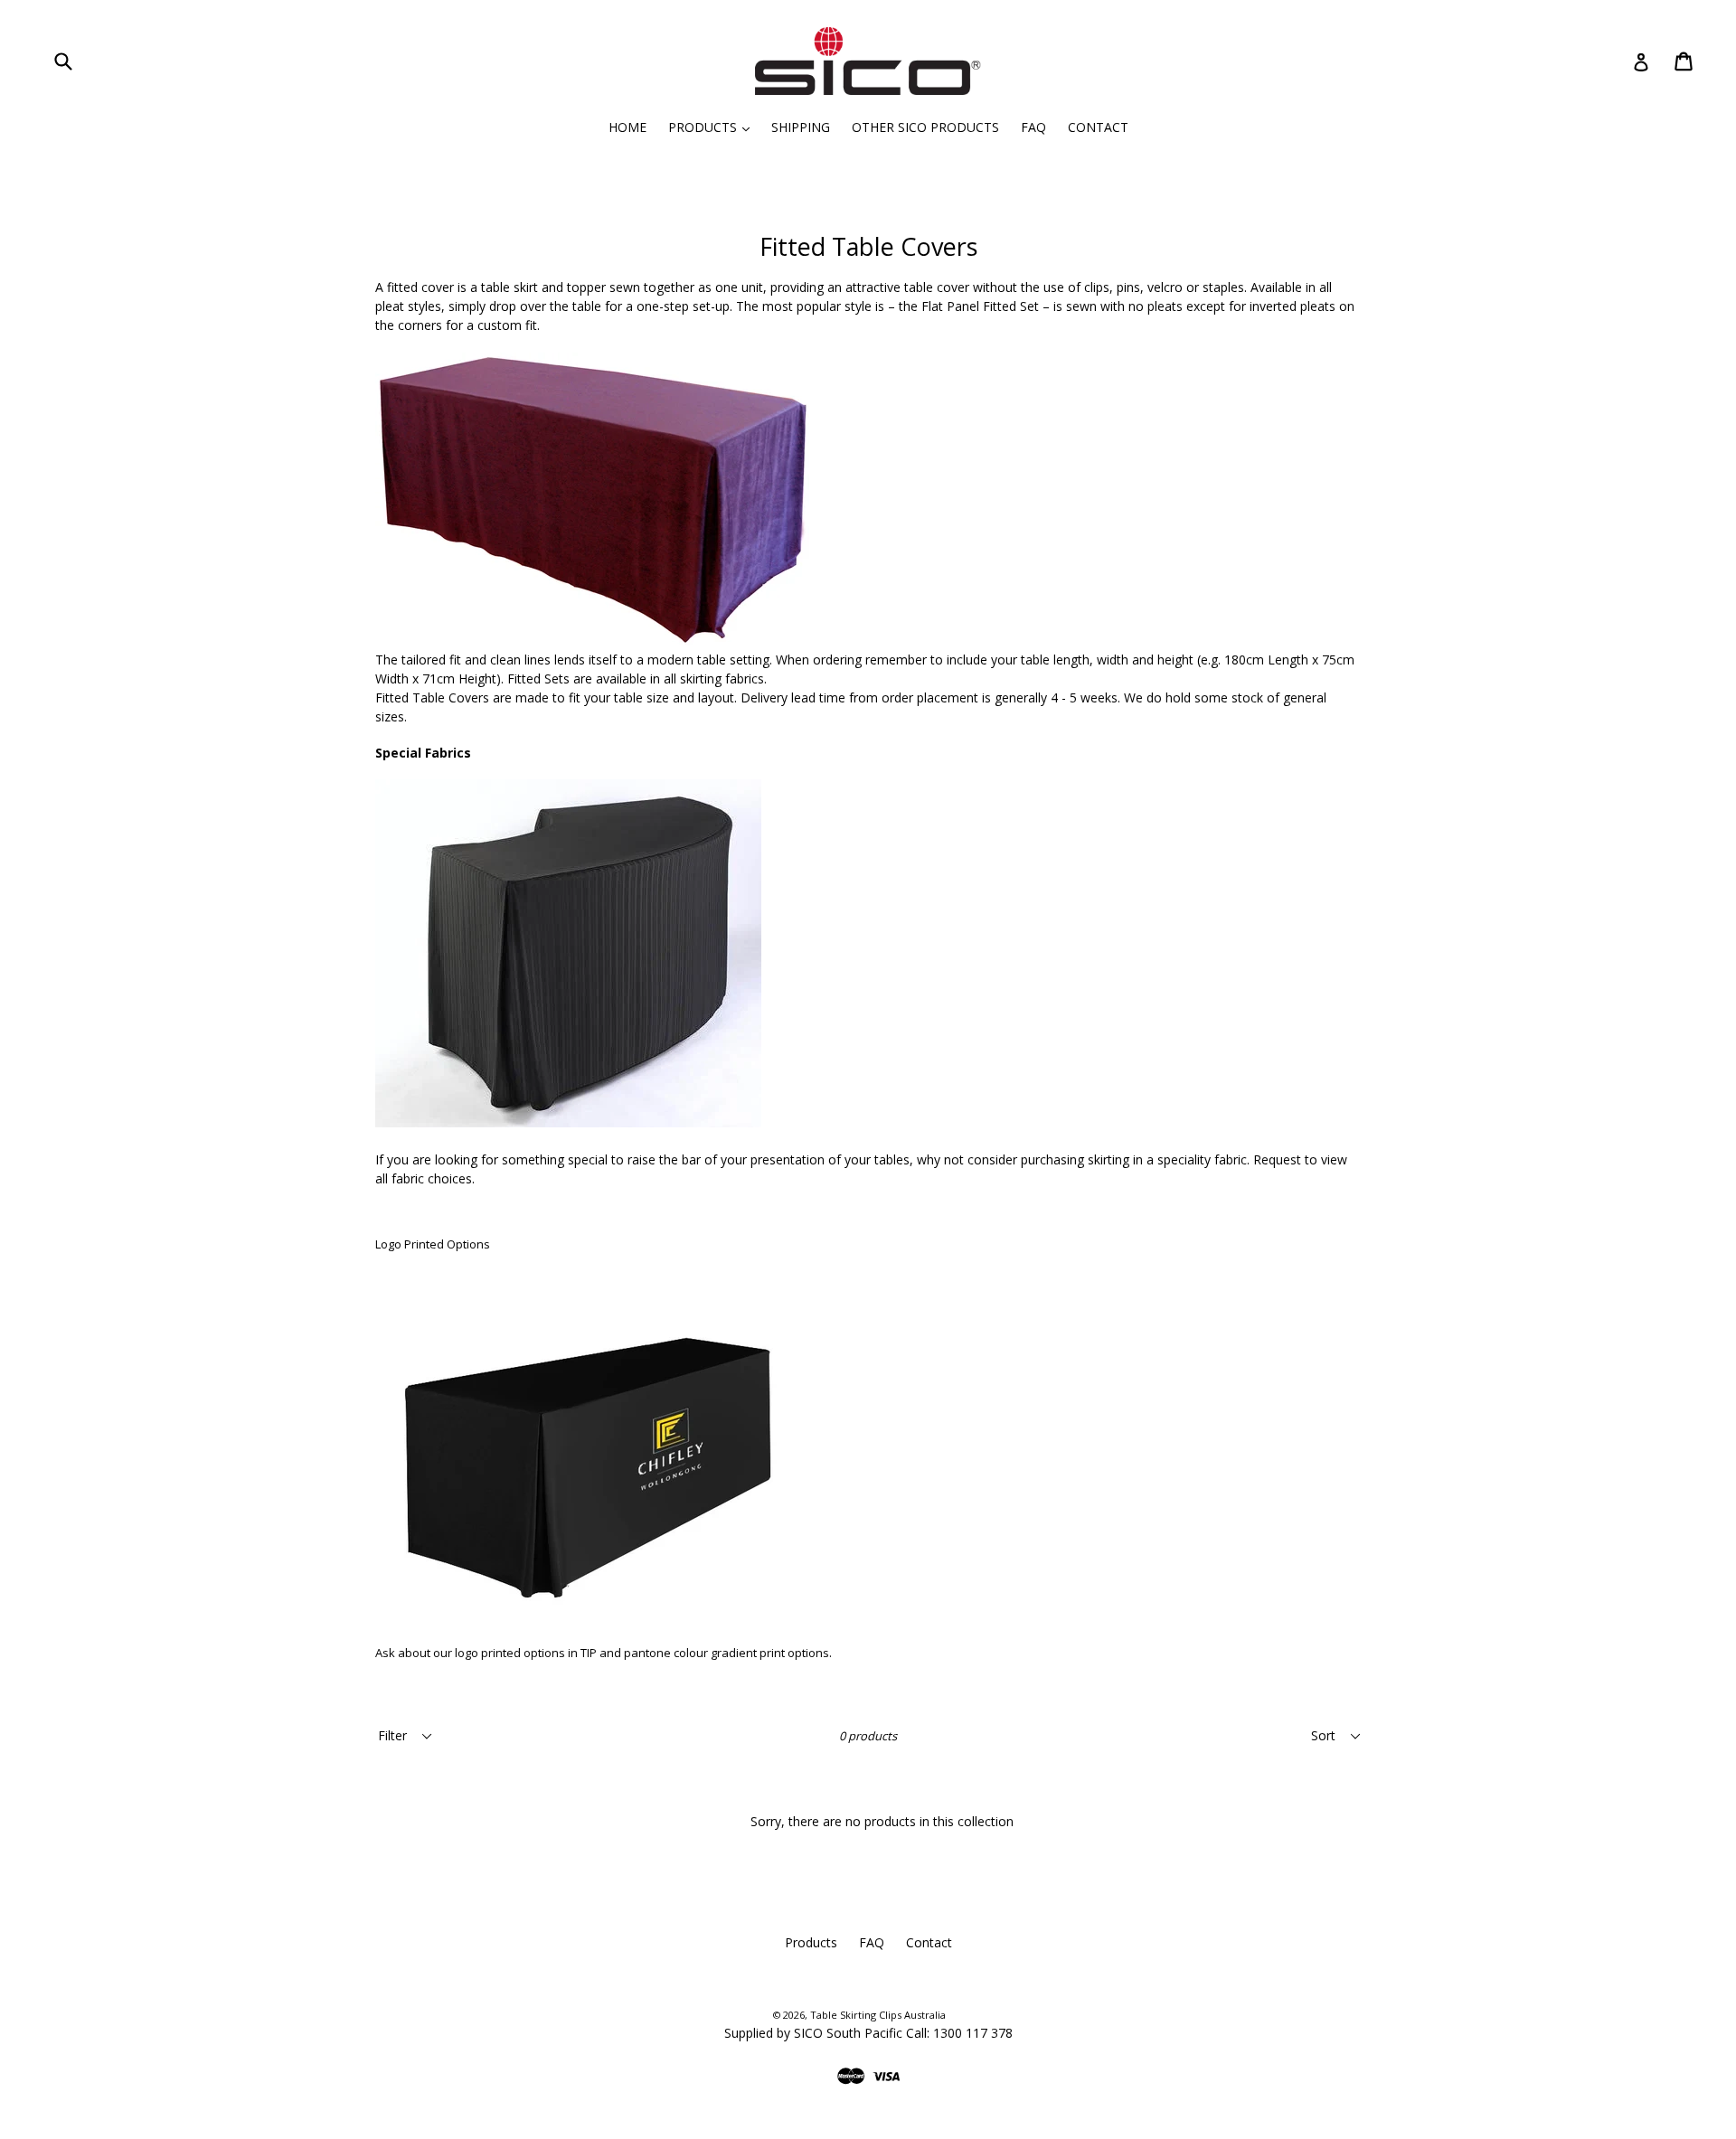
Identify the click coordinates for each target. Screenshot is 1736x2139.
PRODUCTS (713, 127)
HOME (627, 127)
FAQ (1033, 127)
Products (811, 1942)
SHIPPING (801, 127)
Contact (929, 1942)
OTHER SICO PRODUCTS (925, 127)
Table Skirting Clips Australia (878, 2015)
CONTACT (1098, 127)
